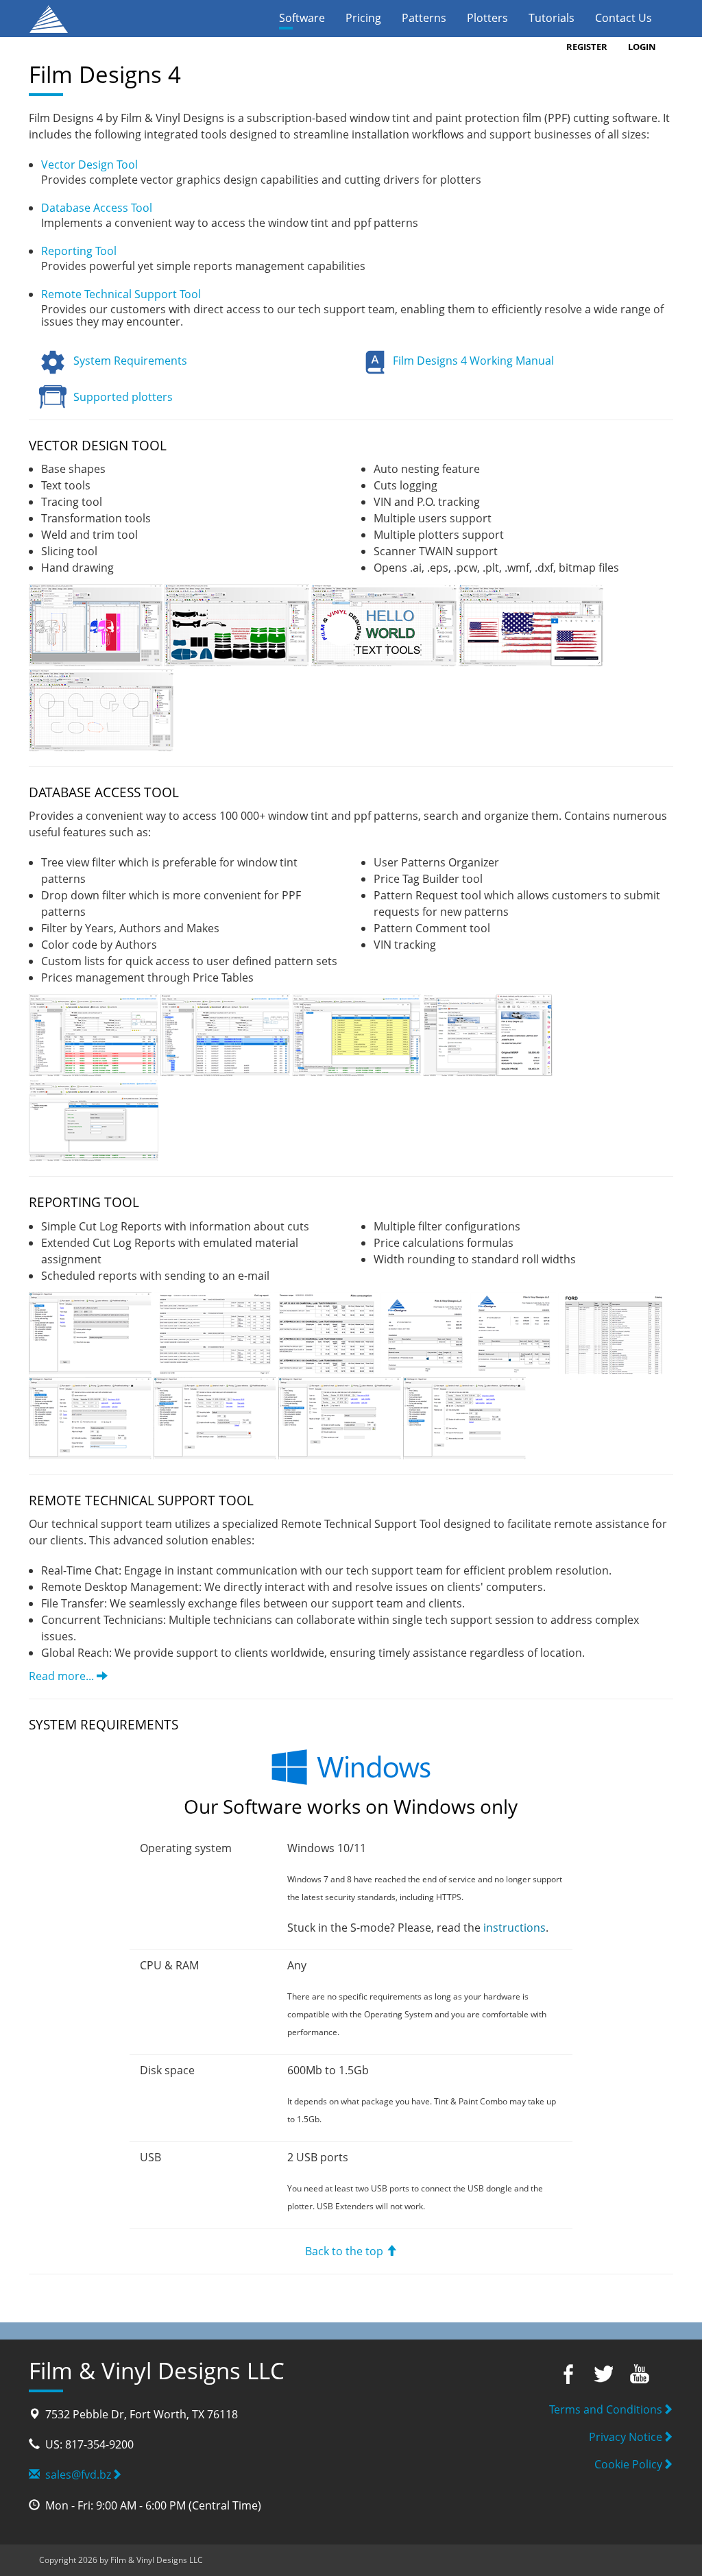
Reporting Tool (79, 251)
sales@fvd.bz (75, 2475)
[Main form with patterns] (238, 624)
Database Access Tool (97, 208)
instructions (515, 1928)
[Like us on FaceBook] (566, 2373)
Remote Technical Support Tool (121, 294)
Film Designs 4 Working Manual (473, 361)
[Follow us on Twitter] (603, 2373)
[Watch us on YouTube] (639, 2373)
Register (587, 47)
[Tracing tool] (531, 624)
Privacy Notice (626, 2437)
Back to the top (346, 2251)
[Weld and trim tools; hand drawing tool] (101, 709)
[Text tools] (385, 624)
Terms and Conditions (606, 2409)
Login (642, 47)
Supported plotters (123, 397)
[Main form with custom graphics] (97, 624)
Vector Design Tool (89, 165)
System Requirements (130, 361)
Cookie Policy (628, 2464)
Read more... (63, 1676)
